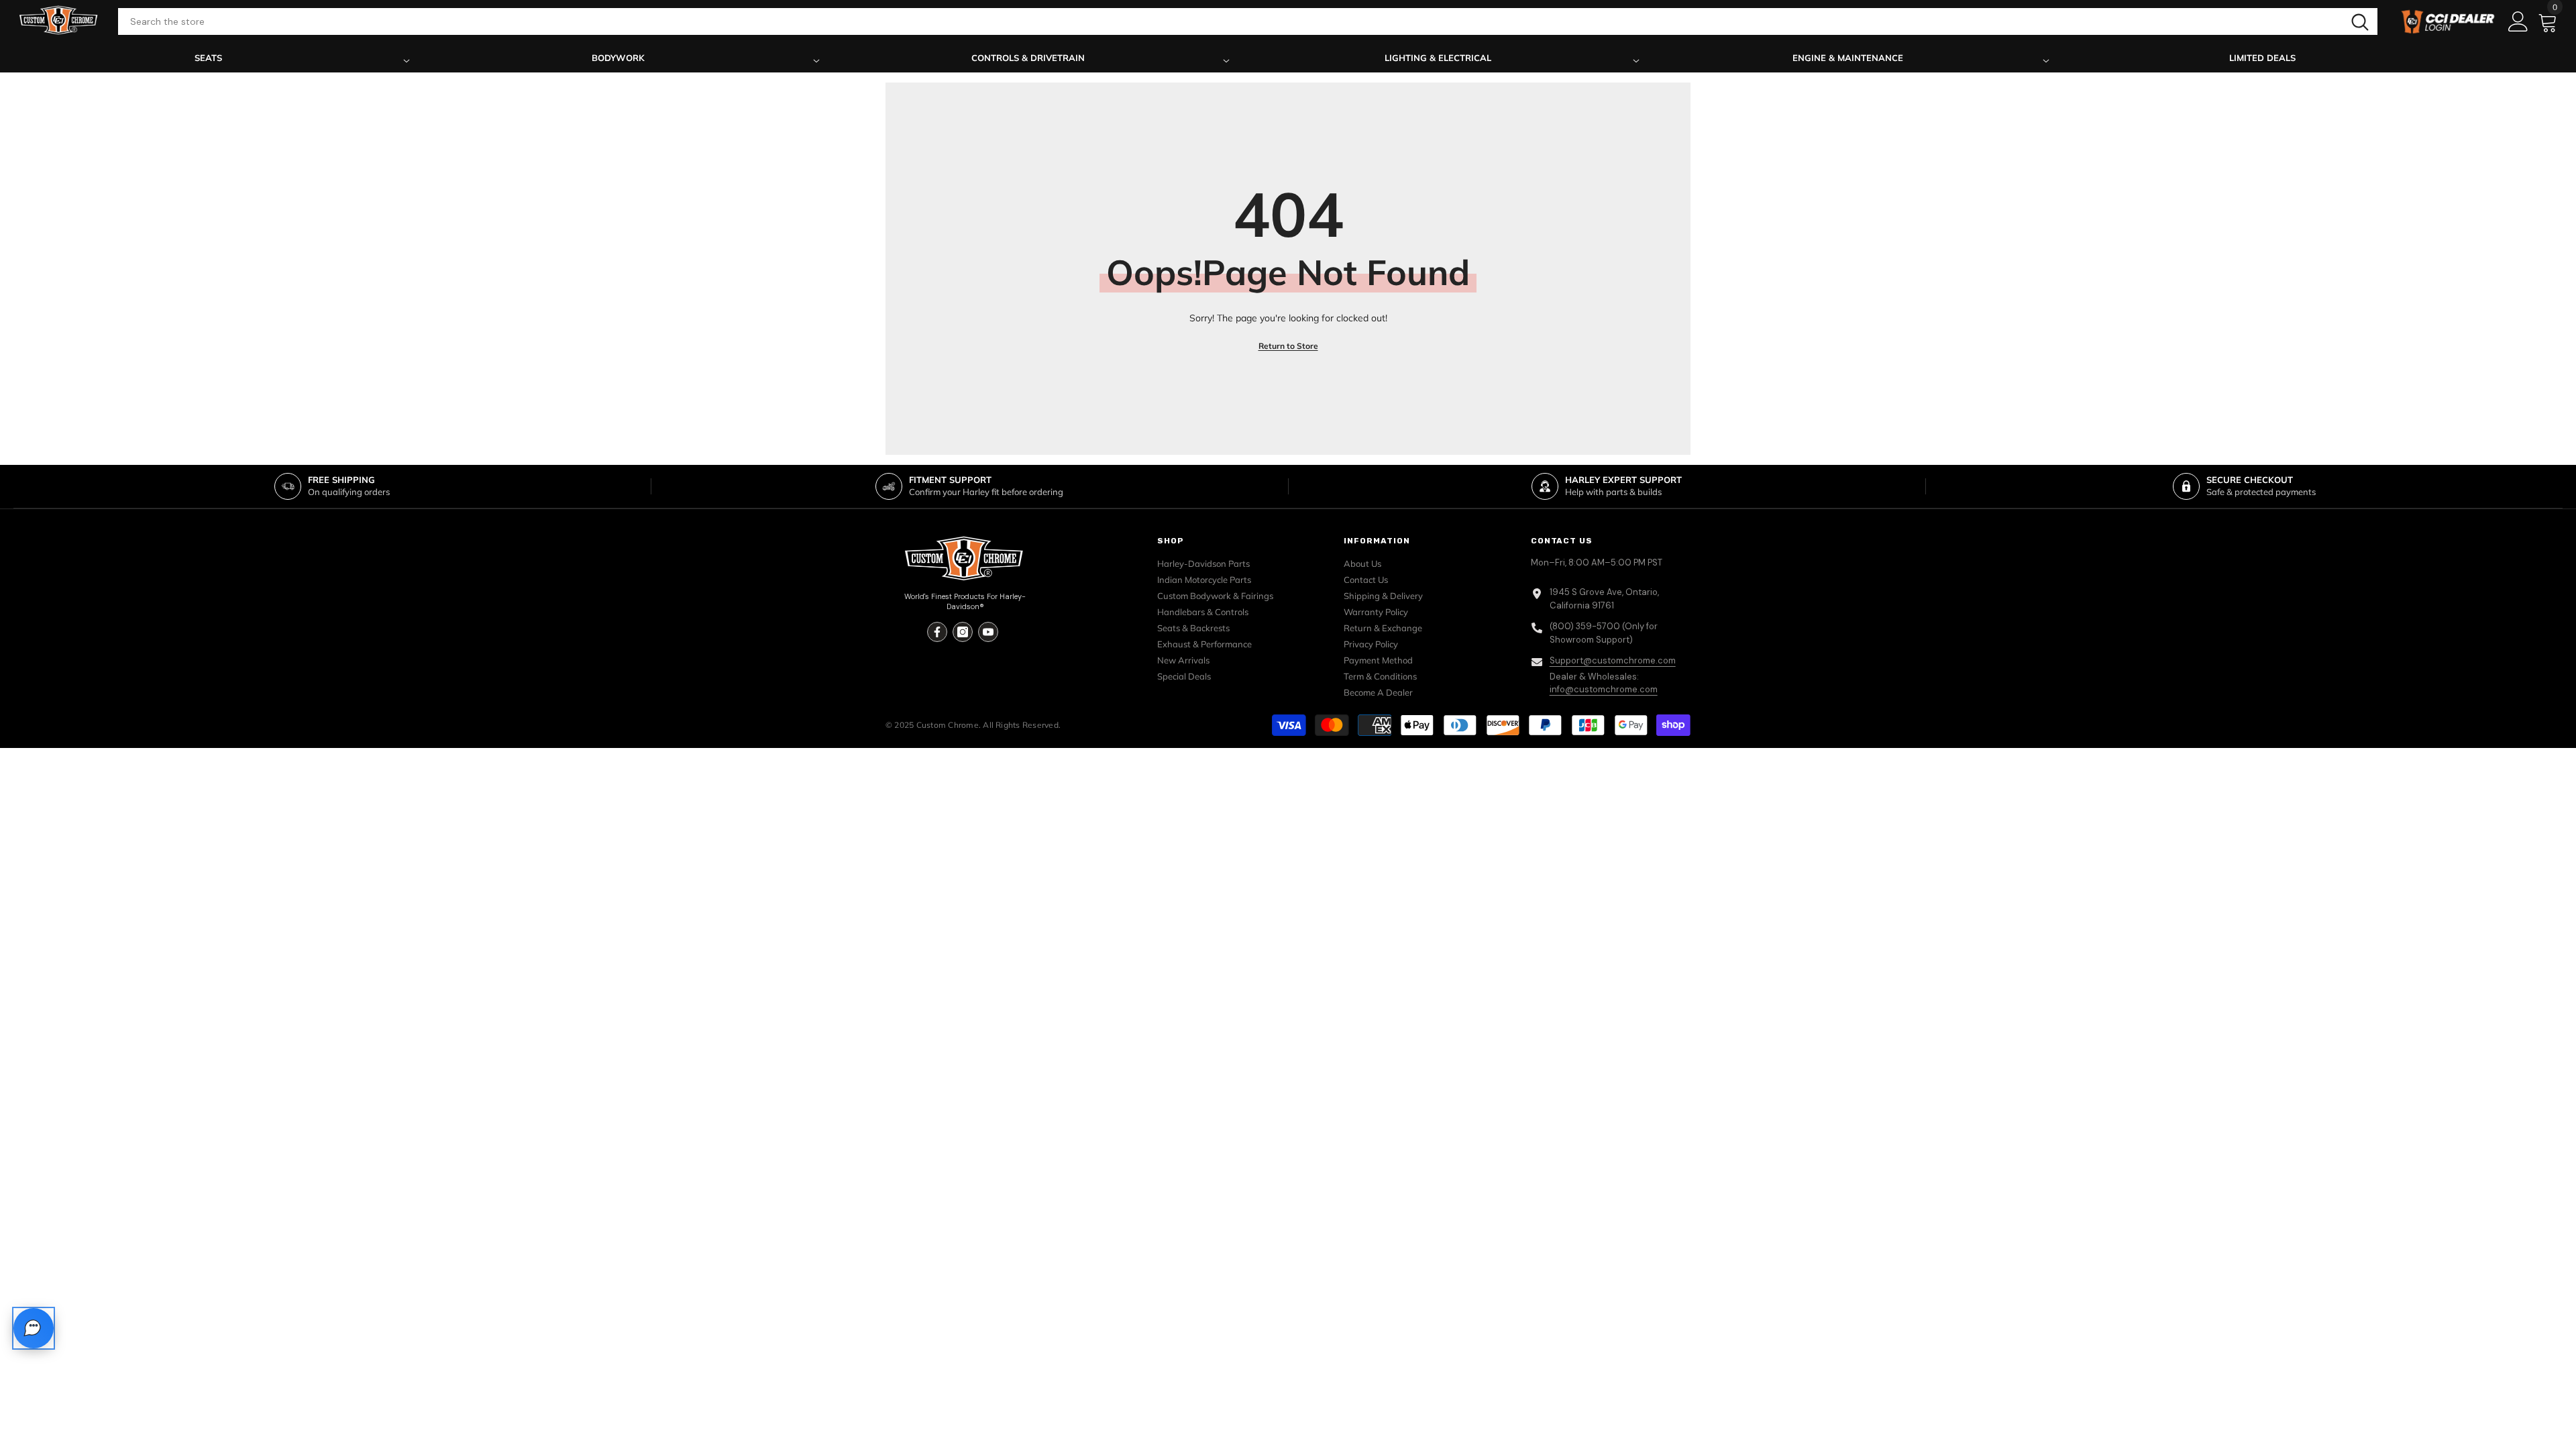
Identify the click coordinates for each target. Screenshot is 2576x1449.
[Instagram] (963, 632)
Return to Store (1288, 346)
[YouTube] (988, 632)
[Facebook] (937, 632)
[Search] (1248, 21)
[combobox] (1230, 21)
